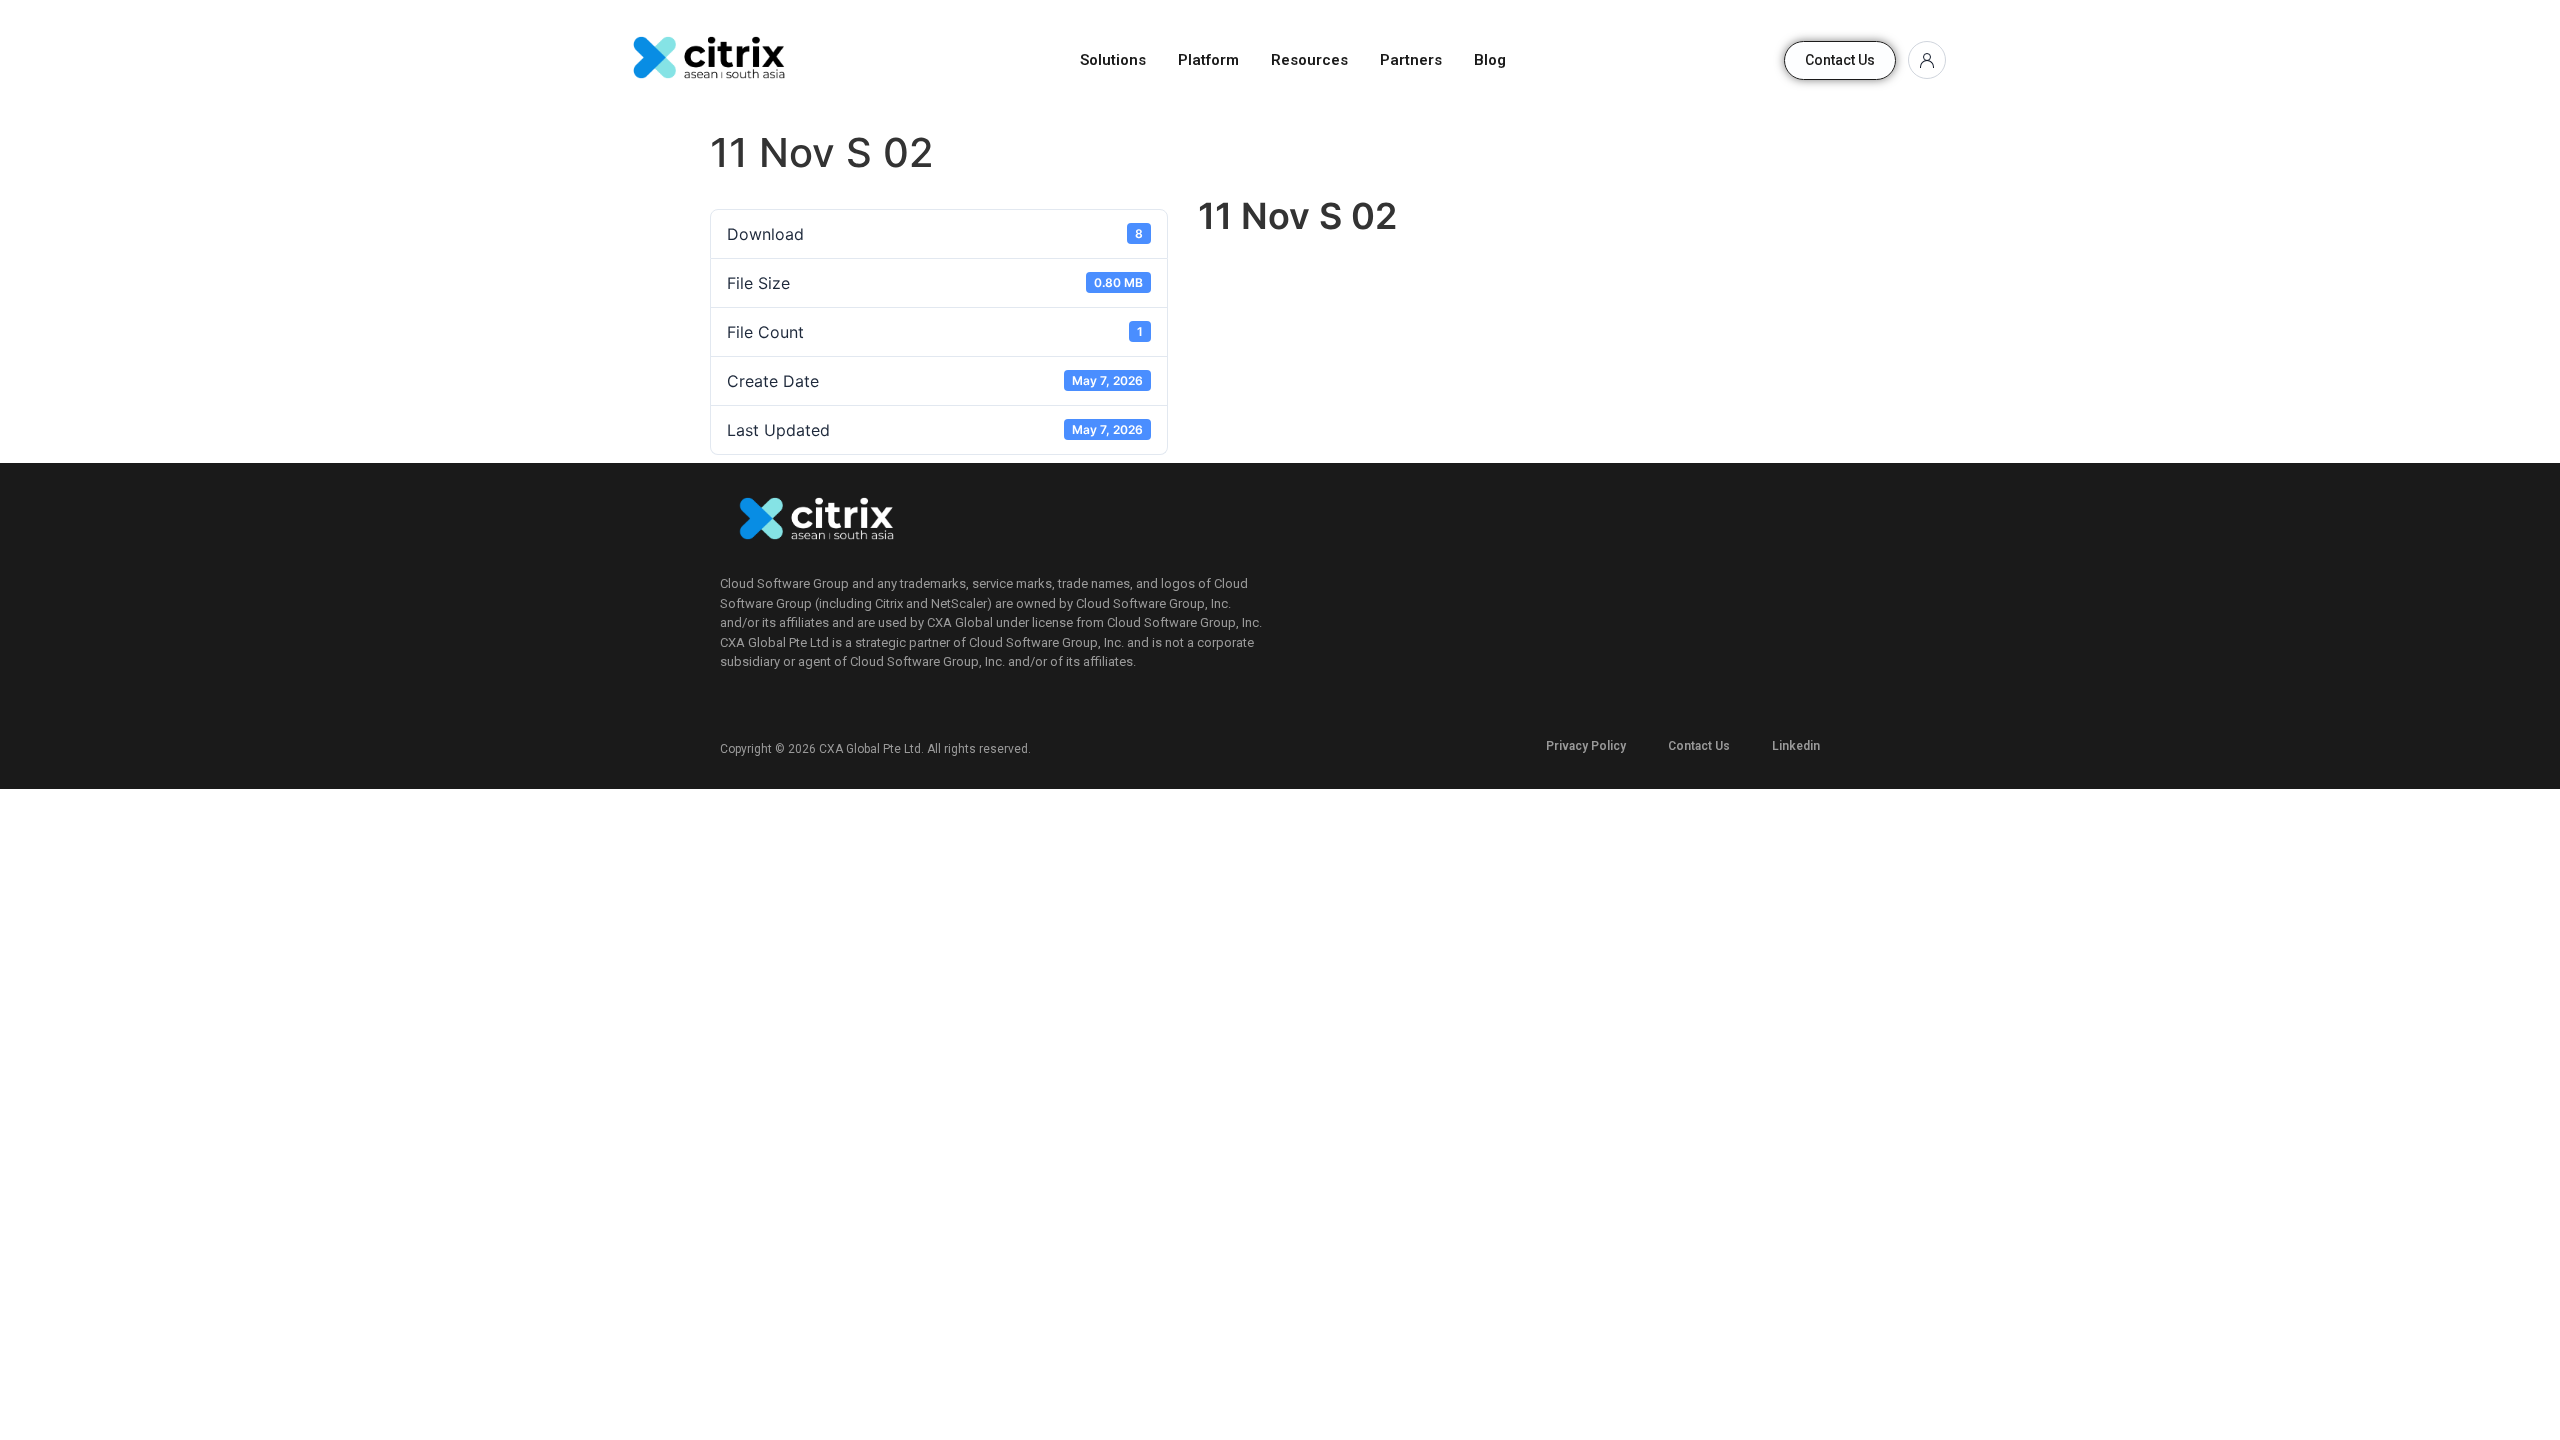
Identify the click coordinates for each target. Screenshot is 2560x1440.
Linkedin (1796, 746)
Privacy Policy (1586, 746)
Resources (1309, 60)
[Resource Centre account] (1927, 60)
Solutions (1113, 60)
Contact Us (1699, 746)
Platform (1208, 60)
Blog (1490, 60)
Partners (1411, 60)
